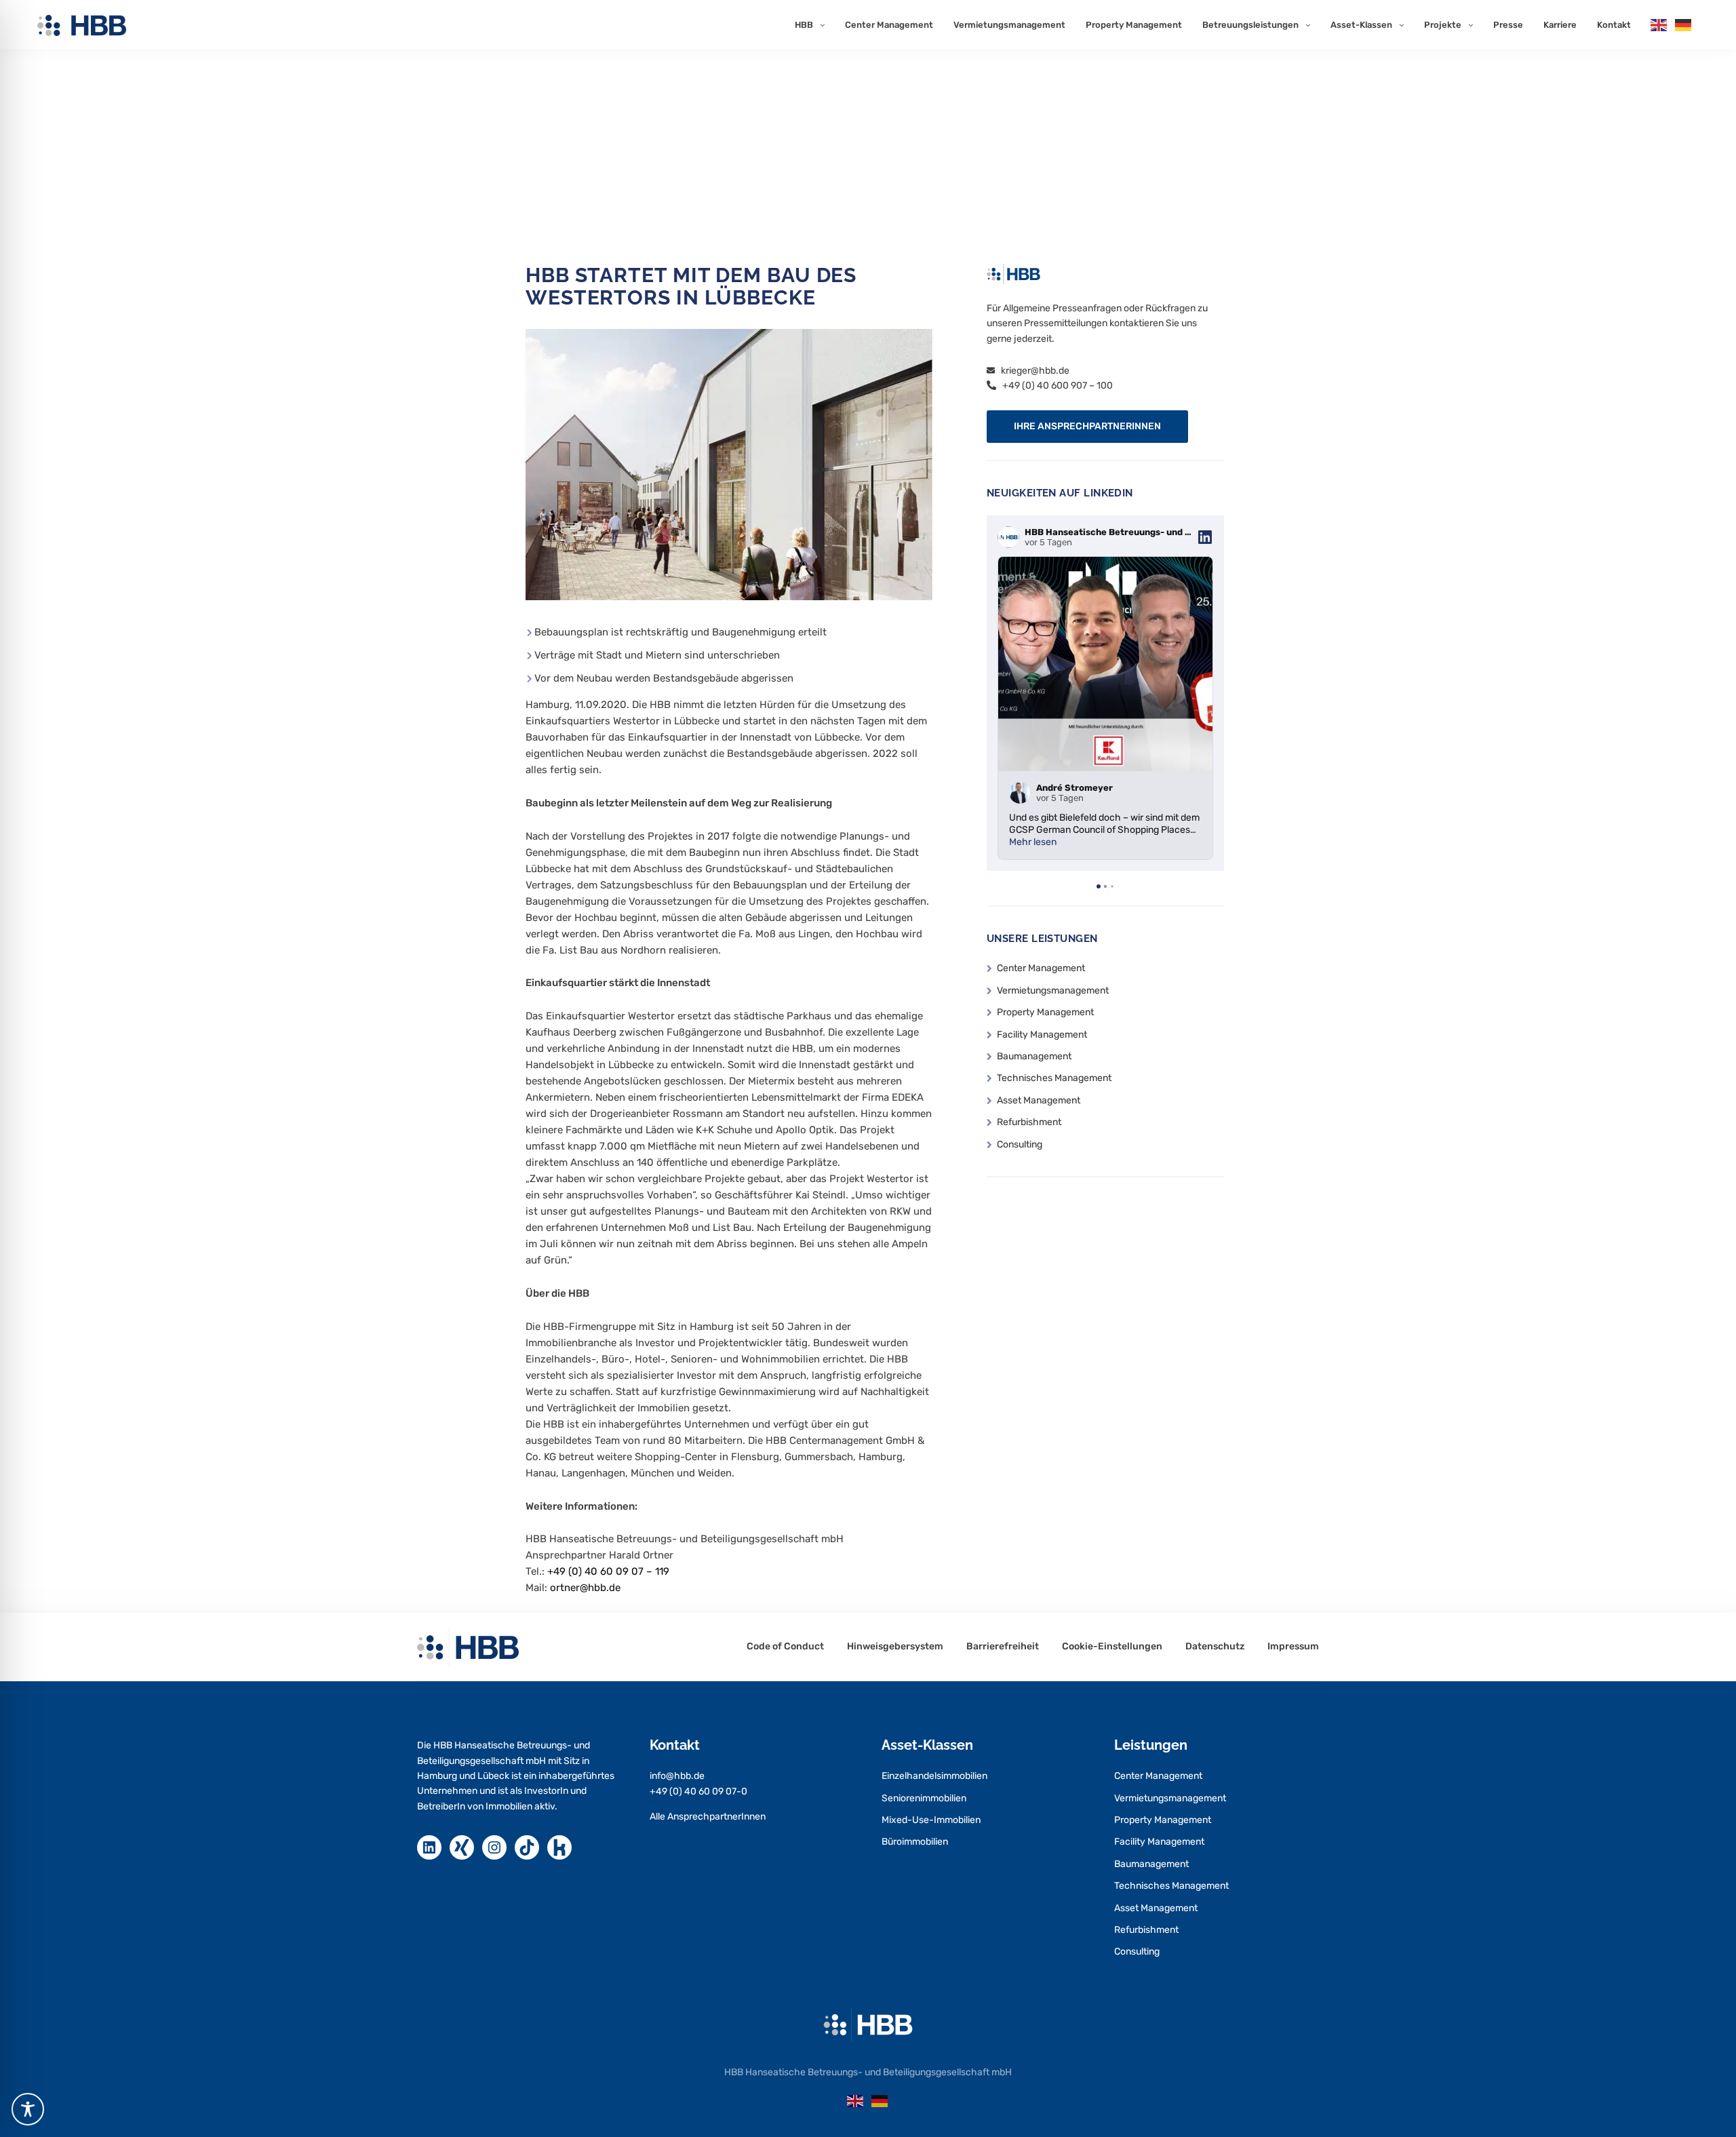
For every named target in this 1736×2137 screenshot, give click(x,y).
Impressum (1293, 1647)
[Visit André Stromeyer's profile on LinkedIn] (1023, 793)
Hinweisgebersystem (895, 1647)
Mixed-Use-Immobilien (931, 1820)
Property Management (1134, 25)
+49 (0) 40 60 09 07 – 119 (608, 1571)
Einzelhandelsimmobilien (934, 1776)
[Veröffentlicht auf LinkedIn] (1205, 537)
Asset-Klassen (1361, 25)
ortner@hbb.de (585, 1588)
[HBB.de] (82, 25)
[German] (1684, 24)
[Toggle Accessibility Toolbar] (28, 2109)
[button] (1087, 427)
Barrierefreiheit (1003, 1647)
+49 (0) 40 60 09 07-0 (698, 1791)
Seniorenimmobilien (924, 1798)
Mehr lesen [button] (1033, 842)
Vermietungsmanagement (1009, 25)
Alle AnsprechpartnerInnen (708, 1817)
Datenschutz (1215, 1647)
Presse (1508, 25)
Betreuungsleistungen (1250, 25)
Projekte (1443, 25)
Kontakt (1614, 25)
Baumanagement (1034, 1056)
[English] (1659, 24)
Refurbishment (1029, 1122)
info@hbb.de (677, 1776)
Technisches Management (1054, 1078)
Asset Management (1039, 1100)
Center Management (889, 25)
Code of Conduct (785, 1647)
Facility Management (1042, 1035)
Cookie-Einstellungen (1112, 1647)
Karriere (1560, 25)
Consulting (1020, 1144)
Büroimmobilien (915, 1842)
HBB (804, 25)
